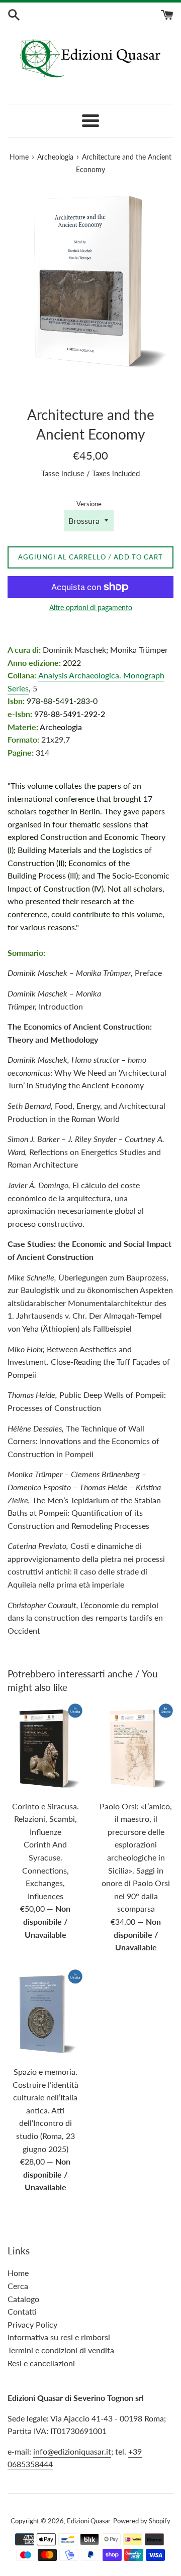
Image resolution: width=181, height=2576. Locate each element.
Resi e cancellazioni (41, 2363)
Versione (89, 504)
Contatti (22, 2311)
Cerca (18, 2286)
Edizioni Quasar (88, 2521)
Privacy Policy (32, 2324)
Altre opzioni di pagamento (91, 607)
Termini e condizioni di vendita (61, 2350)
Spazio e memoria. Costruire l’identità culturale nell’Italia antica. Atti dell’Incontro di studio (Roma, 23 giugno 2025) (46, 2110)
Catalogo (23, 2299)
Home (18, 2273)
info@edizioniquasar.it (72, 2451)
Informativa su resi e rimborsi (59, 2337)
